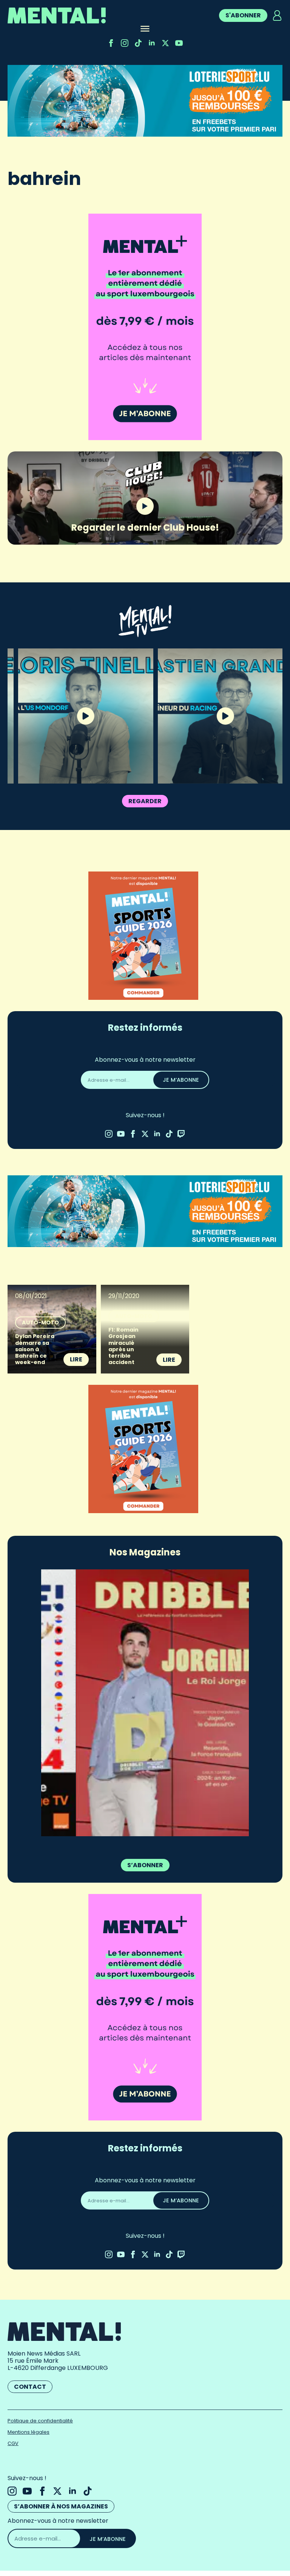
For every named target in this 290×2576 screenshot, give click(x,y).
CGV (13, 2443)
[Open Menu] (145, 29)
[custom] (138, 43)
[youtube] (179, 43)
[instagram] (125, 43)
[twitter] (165, 43)
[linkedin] (152, 43)
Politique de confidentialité (40, 2421)
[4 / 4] (145, 1703)
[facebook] (111, 43)
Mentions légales (29, 2432)
